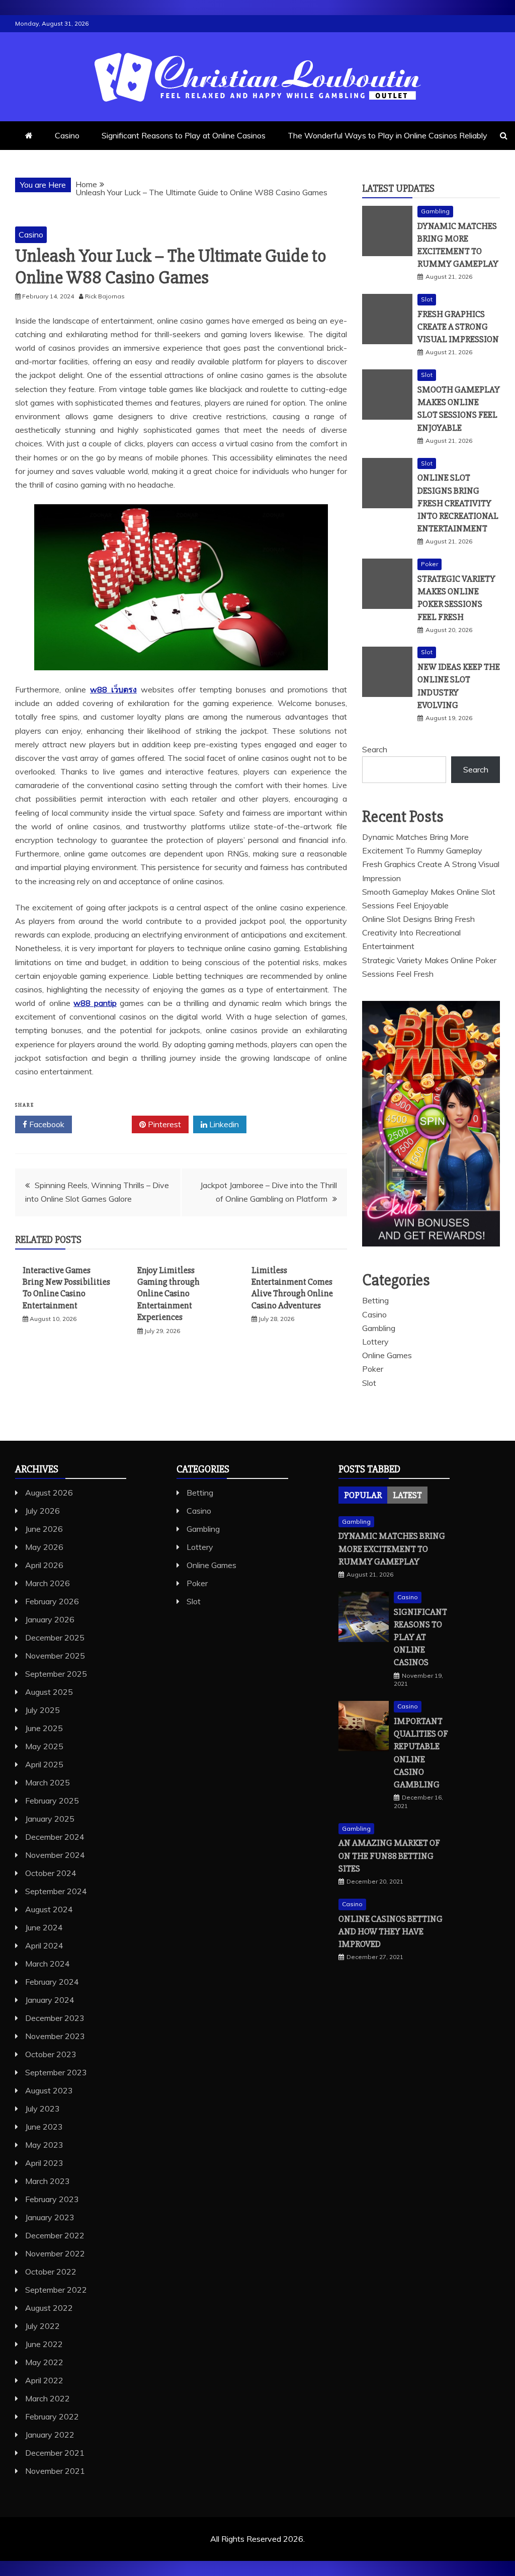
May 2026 (44, 1547)
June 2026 (44, 1529)
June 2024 (44, 1927)
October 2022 (51, 2272)
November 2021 (55, 2471)
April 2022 (44, 2380)
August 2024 (49, 1909)
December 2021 (55, 2453)
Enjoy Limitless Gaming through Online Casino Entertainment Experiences (168, 1294)
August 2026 (49, 1493)
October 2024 (51, 1873)
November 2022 (55, 2253)
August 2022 (49, 2308)
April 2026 (44, 1565)
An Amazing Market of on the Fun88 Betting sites (389, 1855)
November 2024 (55, 1855)
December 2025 (55, 1637)
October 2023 (51, 2054)
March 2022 (48, 2398)
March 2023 (48, 2181)
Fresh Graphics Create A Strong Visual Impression (458, 327)
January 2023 (50, 2217)
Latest (407, 1495)
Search (375, 749)
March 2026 (48, 1583)
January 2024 (50, 2000)
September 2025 (56, 1674)
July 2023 (42, 2109)
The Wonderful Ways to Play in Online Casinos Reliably (388, 135)
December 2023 (55, 2018)
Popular (363, 1495)
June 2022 (44, 2344)
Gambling (435, 211)
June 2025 (44, 1728)
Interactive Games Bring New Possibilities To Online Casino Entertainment (66, 1288)
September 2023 (56, 2072)
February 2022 (52, 2416)
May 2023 (44, 2145)
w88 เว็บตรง (113, 689)
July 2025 (42, 1710)
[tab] (363, 1495)
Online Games (387, 1355)
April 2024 (44, 1945)
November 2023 (55, 2036)
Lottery (375, 1342)
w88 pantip (95, 1003)
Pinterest (163, 1124)
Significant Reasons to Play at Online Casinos (184, 135)
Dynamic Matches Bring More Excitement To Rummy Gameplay (392, 1548)
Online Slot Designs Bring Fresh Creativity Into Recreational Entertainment (458, 503)
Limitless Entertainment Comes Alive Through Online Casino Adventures (292, 1288)
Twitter (105, 1124)
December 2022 (55, 2235)
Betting (375, 1300)
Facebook (46, 1124)
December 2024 (55, 1837)
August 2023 (49, 2090)
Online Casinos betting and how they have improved (391, 1931)
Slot (427, 299)
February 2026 (52, 1601)
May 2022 (44, 2362)
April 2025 (44, 1764)
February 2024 (52, 1982)
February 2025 (52, 1801)
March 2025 (48, 1782)
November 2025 (55, 1656)
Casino (67, 135)
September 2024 (56, 1891)
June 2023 (44, 2127)
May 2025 (44, 1746)
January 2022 (50, 2435)
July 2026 (42, 1511)
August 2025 (49, 1692)
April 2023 (44, 2163)
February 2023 (52, 2199)
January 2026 (50, 1619)
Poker (430, 564)
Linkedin (223, 1124)
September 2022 (56, 2290)
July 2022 (42, 2326)
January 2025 (50, 1819)
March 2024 (48, 1964)
